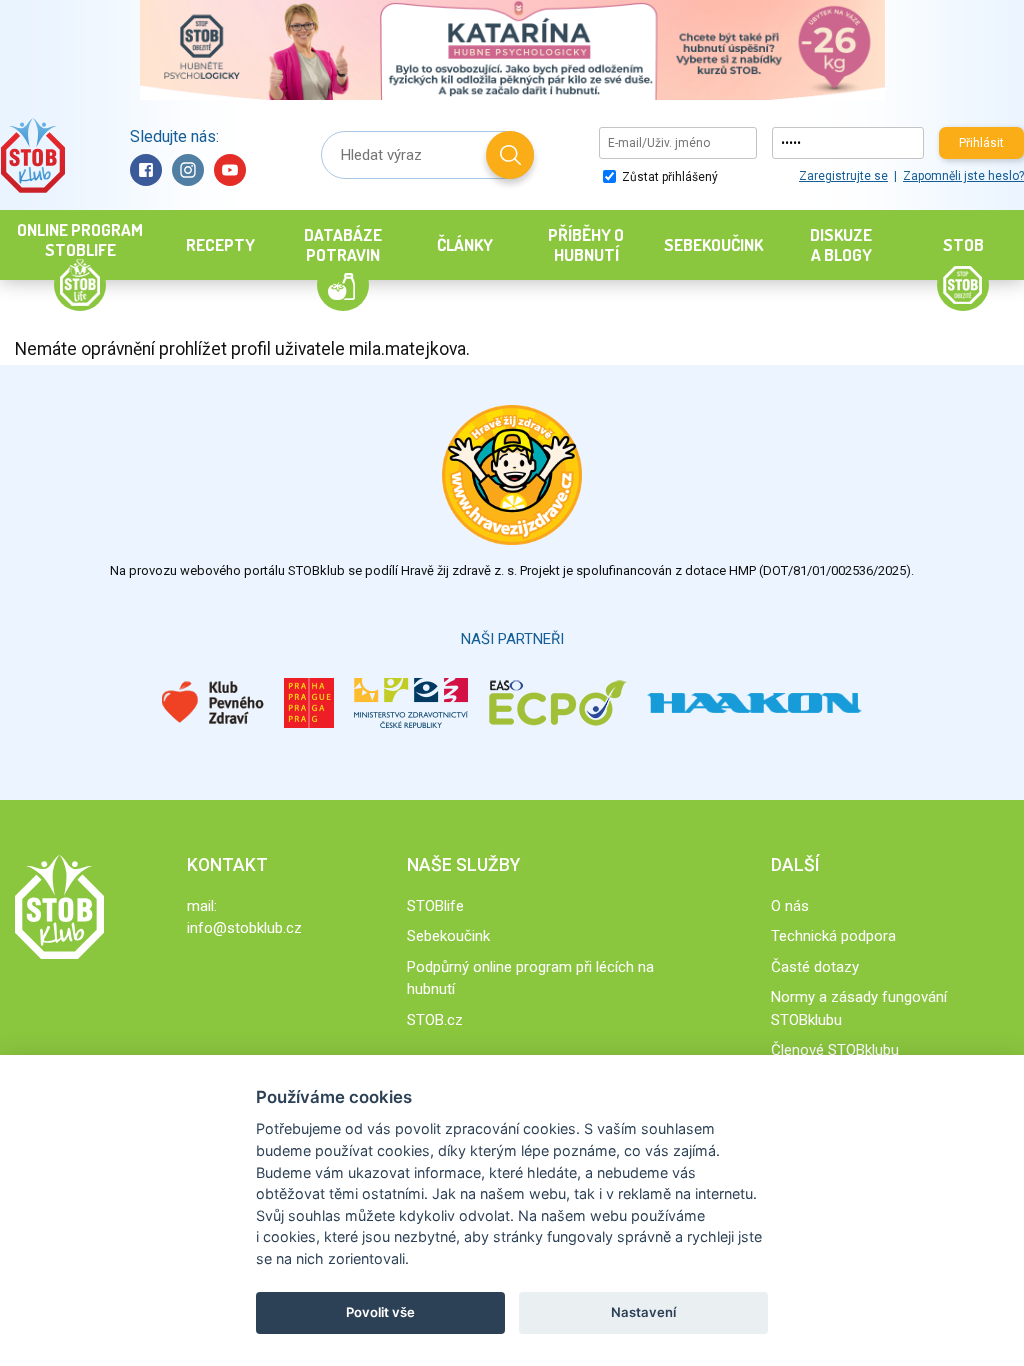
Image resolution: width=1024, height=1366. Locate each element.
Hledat (510, 155)
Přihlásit (981, 143)
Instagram (188, 170)
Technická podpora (833, 936)
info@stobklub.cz (244, 928)
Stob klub (32, 155)
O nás (790, 906)
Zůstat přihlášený (668, 177)
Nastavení (643, 1312)
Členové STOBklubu (835, 1050)
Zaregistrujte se (843, 176)
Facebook (146, 170)
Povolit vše (380, 1312)
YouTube (230, 170)
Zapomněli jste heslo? (963, 176)
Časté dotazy (815, 967)
